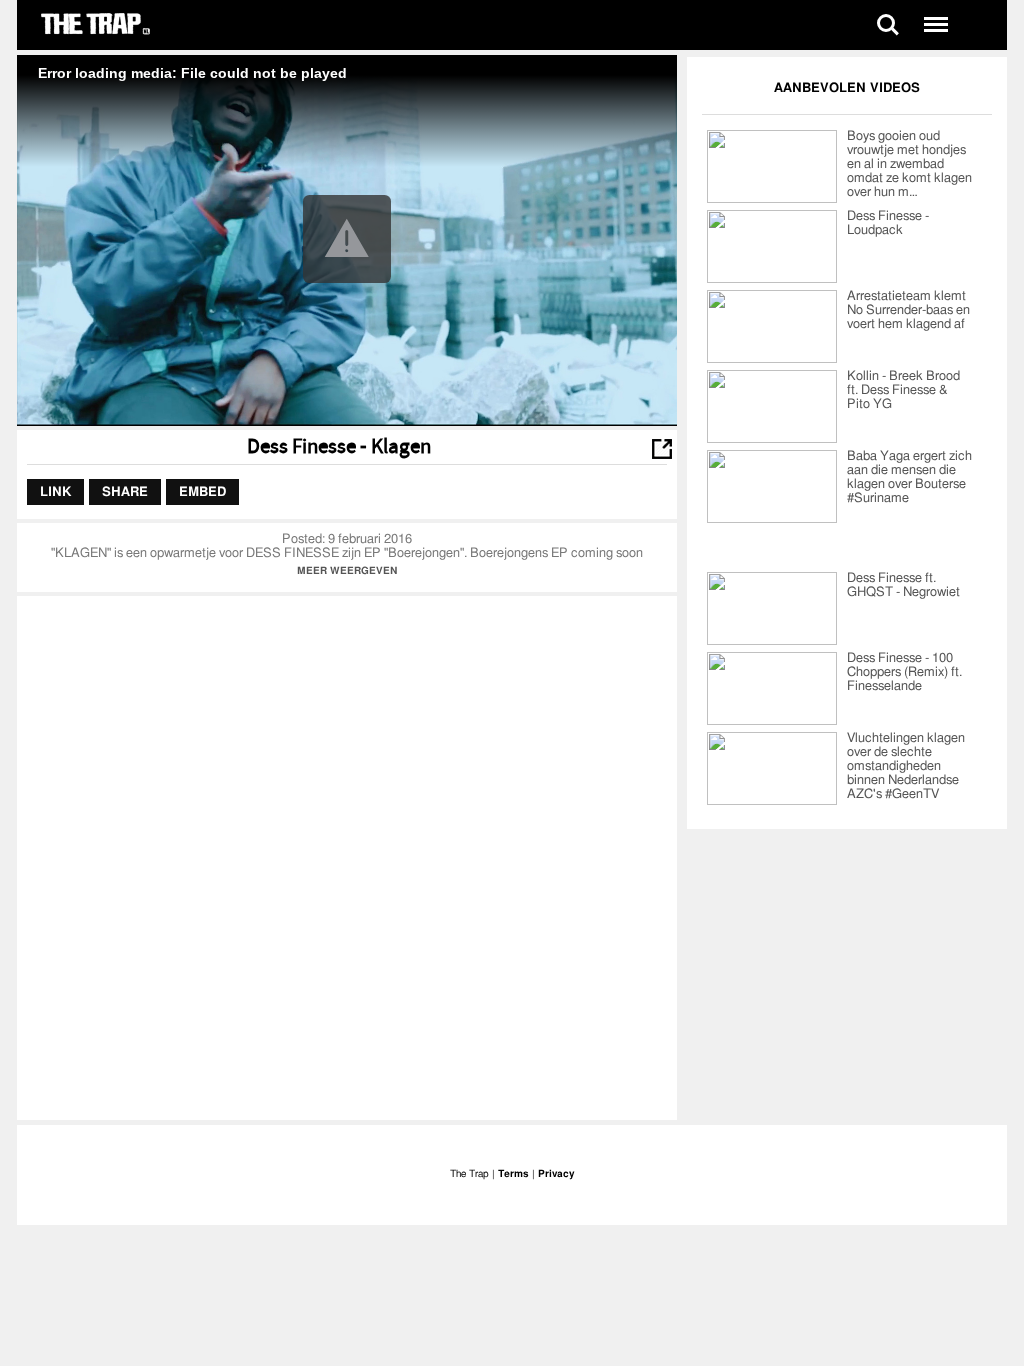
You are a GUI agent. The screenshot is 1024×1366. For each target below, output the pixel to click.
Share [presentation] (125, 491)
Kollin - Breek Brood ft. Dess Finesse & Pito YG (903, 390)
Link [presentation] (55, 491)
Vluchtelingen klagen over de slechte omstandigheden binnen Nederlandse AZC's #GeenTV (906, 766)
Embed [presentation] (202, 491)
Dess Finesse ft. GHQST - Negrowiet (903, 585)
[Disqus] (347, 856)
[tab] (55, 492)
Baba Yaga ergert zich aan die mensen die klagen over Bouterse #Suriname (909, 477)
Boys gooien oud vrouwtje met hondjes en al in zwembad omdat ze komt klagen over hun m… (909, 164)
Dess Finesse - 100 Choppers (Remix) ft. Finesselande (904, 672)
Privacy (556, 1174)
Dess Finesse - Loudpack (888, 223)
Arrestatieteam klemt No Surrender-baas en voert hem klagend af (908, 310)
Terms (513, 1174)
